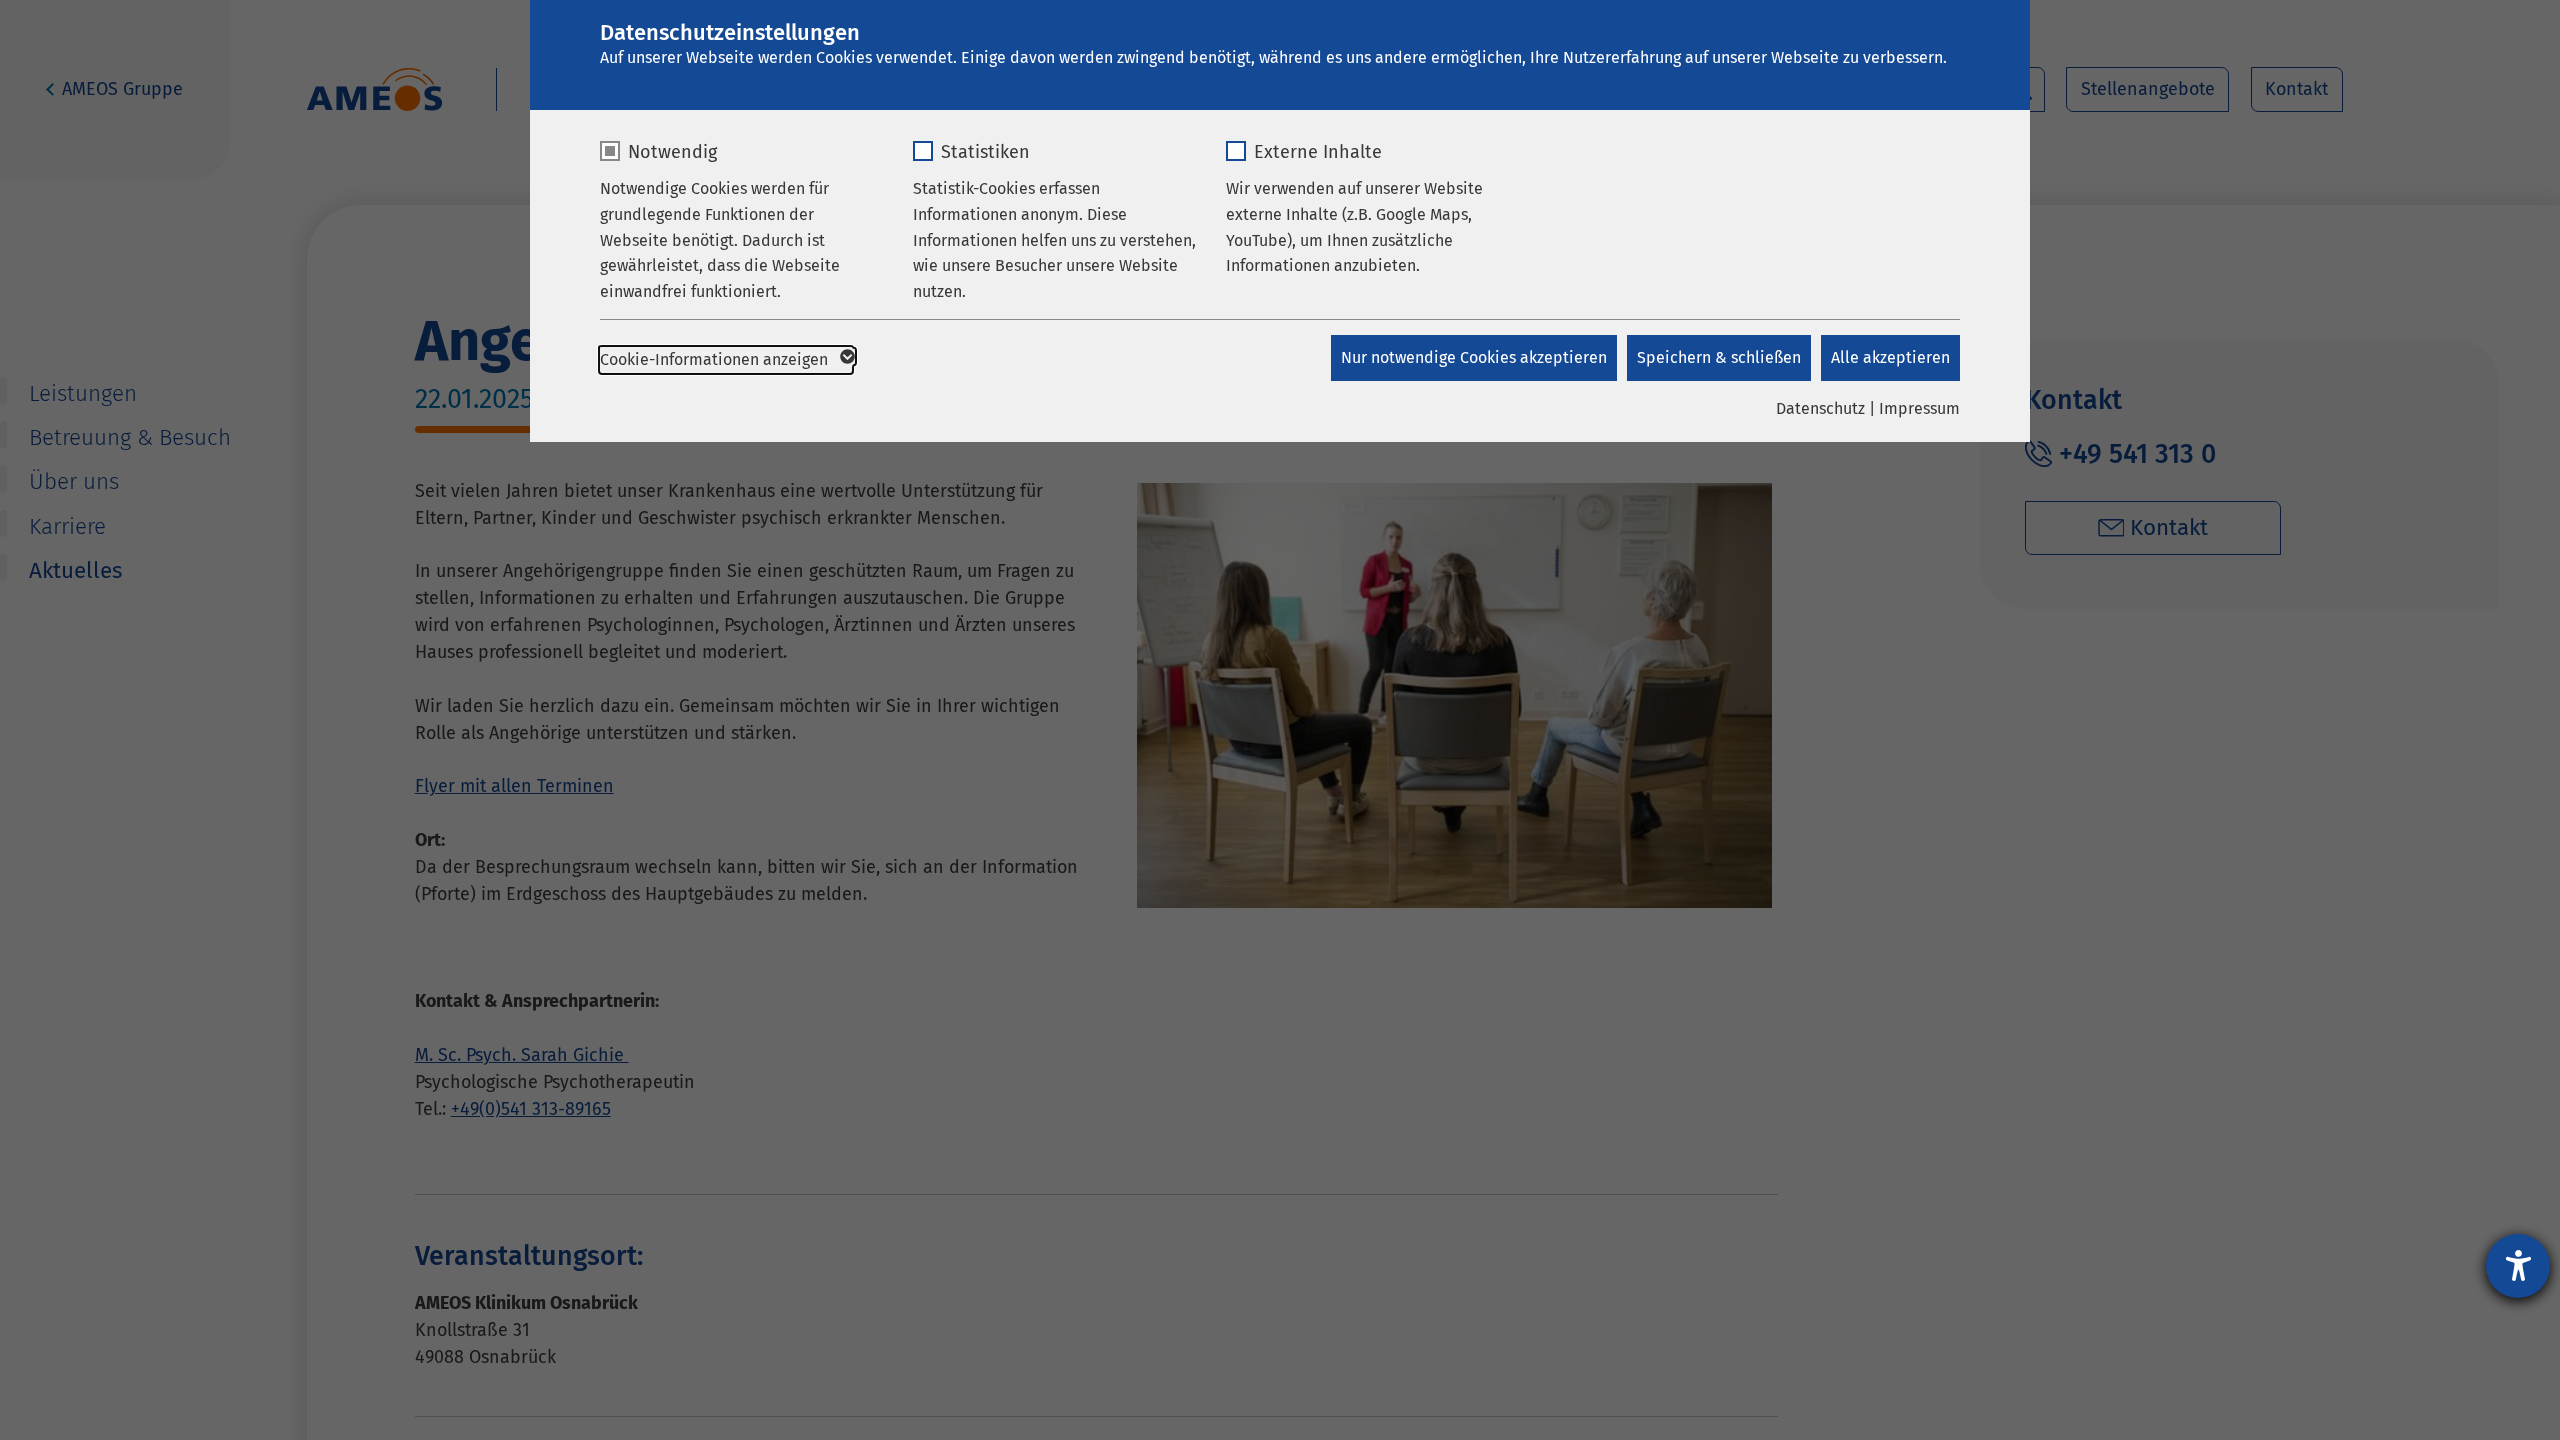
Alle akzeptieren (1890, 357)
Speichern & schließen (1719, 357)
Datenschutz (1820, 408)
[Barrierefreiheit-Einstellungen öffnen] (2518, 1266)
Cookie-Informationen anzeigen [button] (716, 359)
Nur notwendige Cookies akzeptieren (1474, 357)
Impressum (1919, 408)
